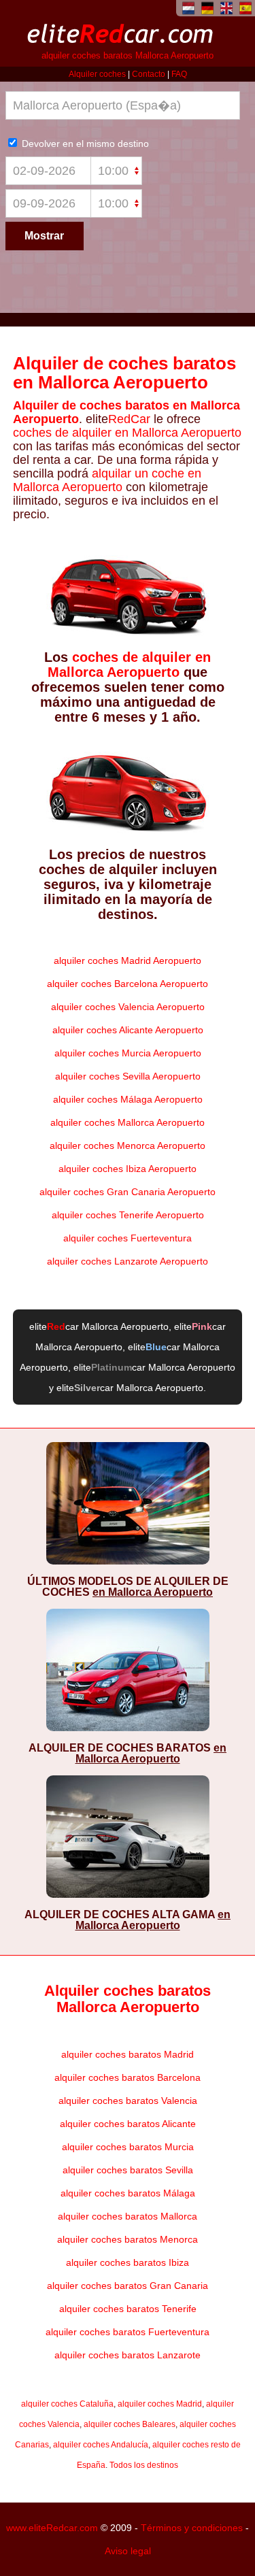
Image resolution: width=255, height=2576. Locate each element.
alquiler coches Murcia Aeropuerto (128, 1053)
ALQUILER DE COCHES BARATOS (128, 1753)
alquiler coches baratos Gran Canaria (128, 2286)
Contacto (149, 74)
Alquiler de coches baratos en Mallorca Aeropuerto (124, 373)
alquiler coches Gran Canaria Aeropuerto (128, 1192)
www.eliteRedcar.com (52, 2528)
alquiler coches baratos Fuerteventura (128, 2332)
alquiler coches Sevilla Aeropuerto (128, 1076)
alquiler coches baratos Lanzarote (128, 2355)
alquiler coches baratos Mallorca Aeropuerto (128, 56)
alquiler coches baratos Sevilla (128, 2170)
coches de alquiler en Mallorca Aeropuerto (127, 433)
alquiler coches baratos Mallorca (128, 2216)
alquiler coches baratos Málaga (128, 2193)
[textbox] (123, 105)
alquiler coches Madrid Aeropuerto (128, 960)
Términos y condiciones (192, 2528)
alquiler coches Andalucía (101, 2445)
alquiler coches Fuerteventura (128, 1238)
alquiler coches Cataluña (67, 2404)
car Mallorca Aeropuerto (108, 1326)
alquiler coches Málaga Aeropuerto (128, 1099)
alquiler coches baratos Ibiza (128, 2262)
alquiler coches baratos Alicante (128, 2124)
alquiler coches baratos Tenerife (128, 2309)
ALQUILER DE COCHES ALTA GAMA (128, 1920)
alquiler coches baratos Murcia (128, 2147)
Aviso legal (128, 2551)
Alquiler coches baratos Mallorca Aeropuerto (128, 1999)
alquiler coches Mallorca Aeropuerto (128, 1122)
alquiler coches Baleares (130, 2424)
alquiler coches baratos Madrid (128, 2054)
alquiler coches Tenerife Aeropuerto (128, 1215)
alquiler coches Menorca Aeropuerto (128, 1145)
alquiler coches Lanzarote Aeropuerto (128, 1261)
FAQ (179, 74)
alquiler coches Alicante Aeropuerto (128, 1030)
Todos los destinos (144, 2465)
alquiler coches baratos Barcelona (128, 2077)
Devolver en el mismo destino (84, 144)
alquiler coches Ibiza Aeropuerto (128, 1169)
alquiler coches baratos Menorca (128, 2239)
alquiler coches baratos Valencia (128, 2101)
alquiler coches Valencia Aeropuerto (128, 1007)
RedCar (129, 419)
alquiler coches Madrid (160, 2404)
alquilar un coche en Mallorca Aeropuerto (107, 480)
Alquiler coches (97, 74)
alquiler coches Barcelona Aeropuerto (128, 984)
